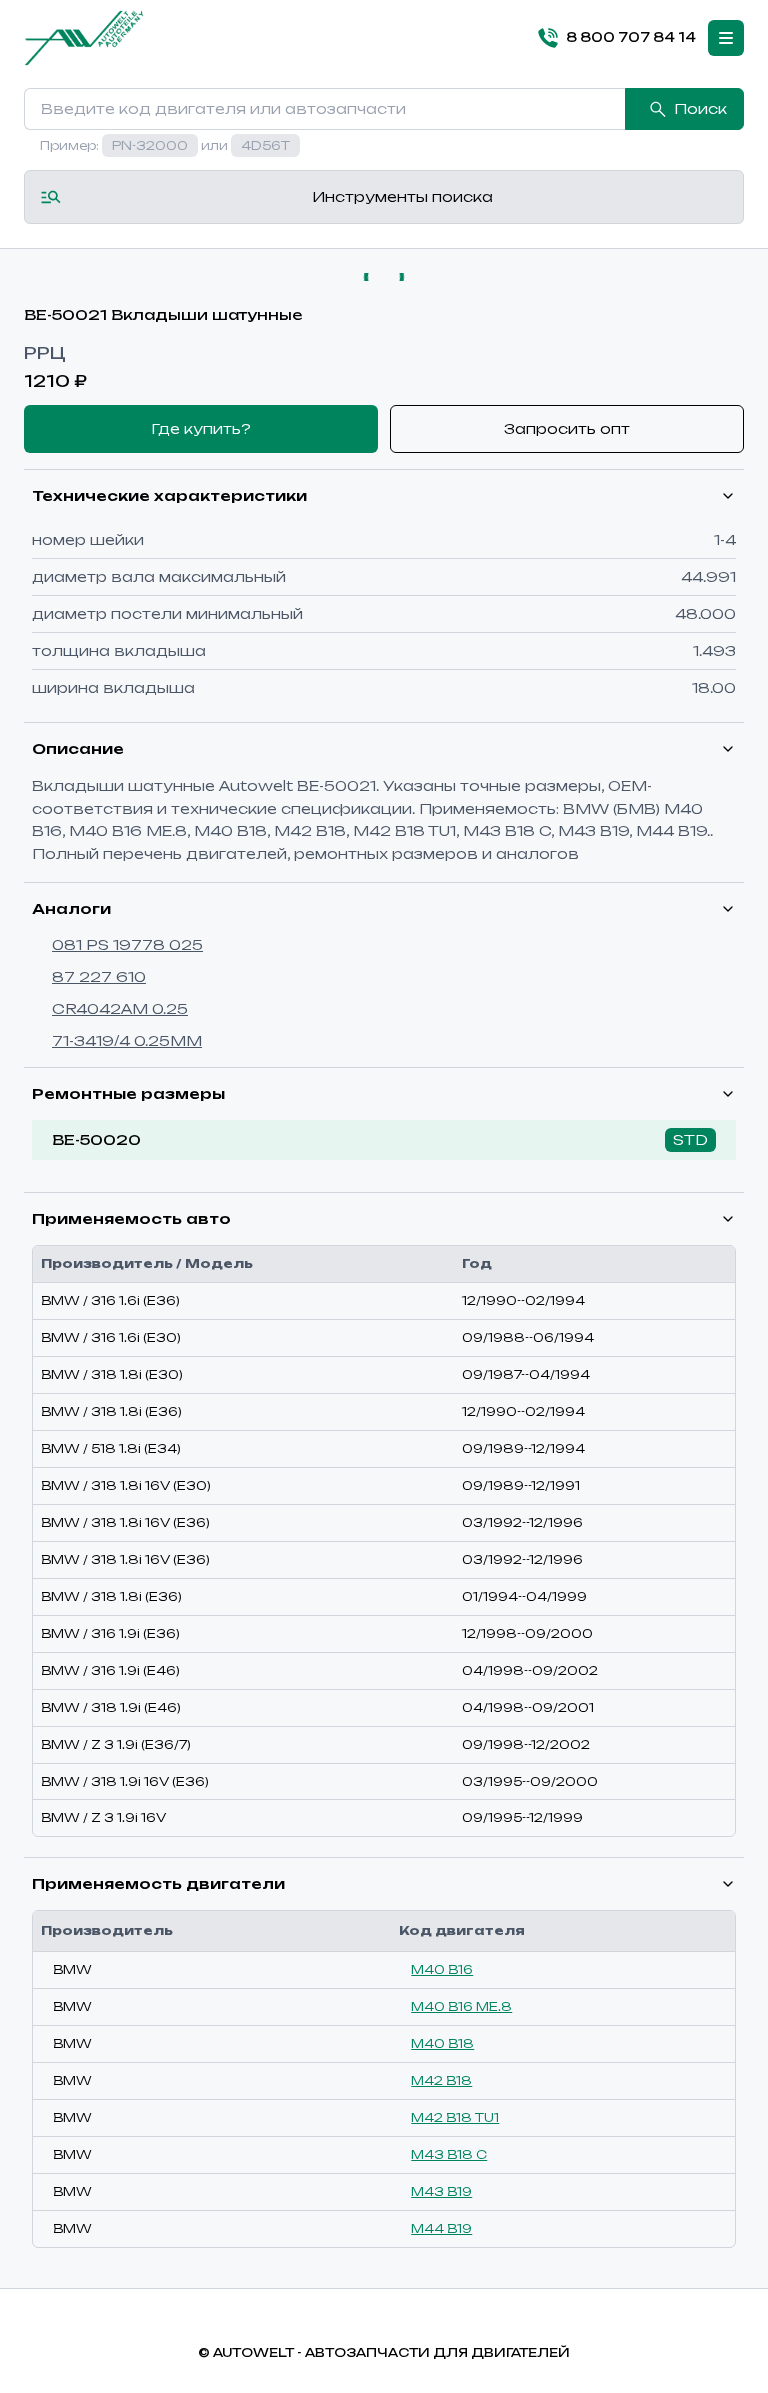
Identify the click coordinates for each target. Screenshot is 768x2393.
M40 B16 (442, 1969)
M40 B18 (442, 2043)
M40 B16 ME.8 (461, 2006)
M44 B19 (441, 2228)
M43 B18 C (449, 2154)
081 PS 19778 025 (127, 944)
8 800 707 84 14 (631, 37)
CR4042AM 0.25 (120, 1008)
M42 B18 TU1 (455, 2117)
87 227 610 (99, 976)
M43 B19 (441, 2191)
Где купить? (201, 428)
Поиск (700, 108)
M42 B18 (441, 2080)
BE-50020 (96, 1139)
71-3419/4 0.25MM (127, 1040)
